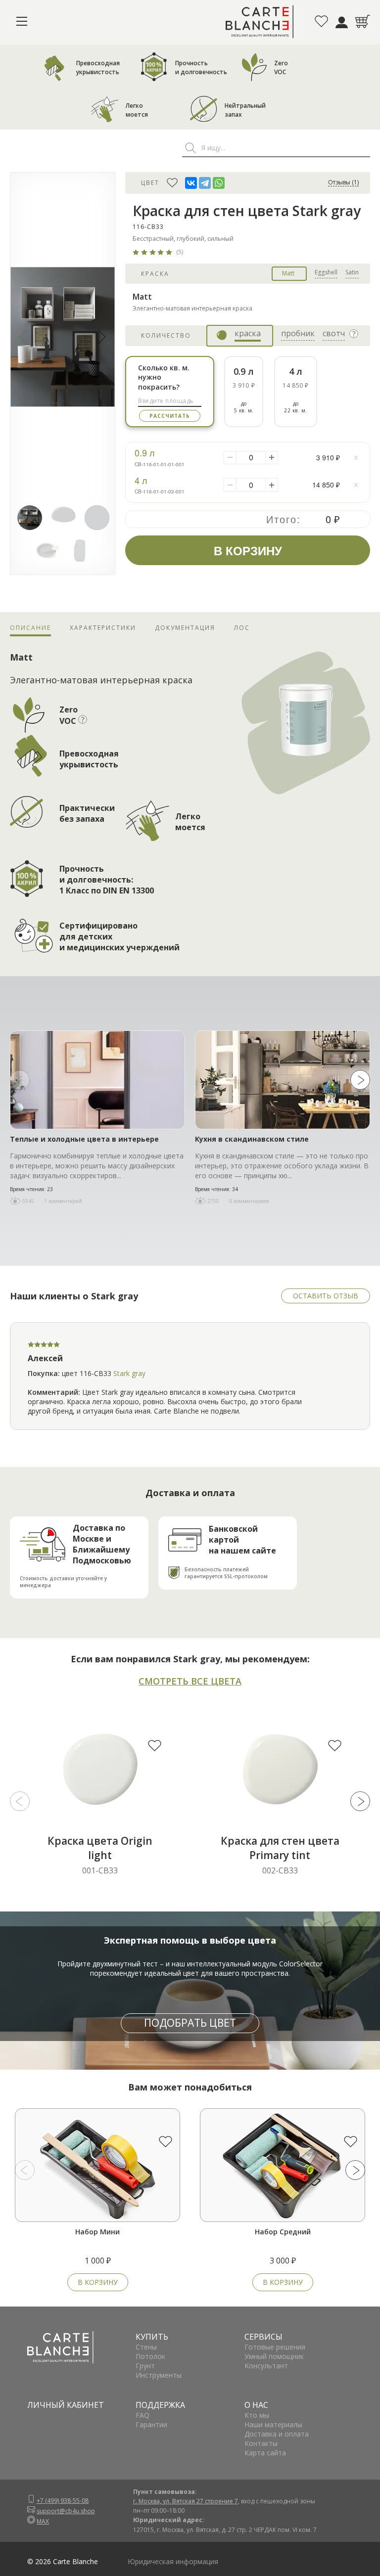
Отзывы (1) (343, 183)
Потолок (150, 2356)
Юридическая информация (173, 2561)
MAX (43, 2521)
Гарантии (151, 2424)
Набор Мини (97, 2232)
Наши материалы (273, 2424)
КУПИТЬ (152, 2337)
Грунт (145, 2366)
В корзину (98, 2282)
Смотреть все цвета (190, 1681)
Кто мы (257, 2415)
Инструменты (159, 2375)
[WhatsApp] (219, 183)
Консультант (266, 2366)
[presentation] (20, 1080)
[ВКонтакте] (191, 183)
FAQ (142, 2415)
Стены (146, 2347)
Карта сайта (265, 2453)
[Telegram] (205, 183)
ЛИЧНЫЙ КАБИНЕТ (66, 2405)
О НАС (256, 2405)
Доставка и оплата (277, 2434)
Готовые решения (275, 2347)
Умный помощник (274, 2356)
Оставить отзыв (326, 1296)
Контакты (261, 2443)
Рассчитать (170, 416)
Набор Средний (283, 2232)
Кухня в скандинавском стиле (252, 1139)
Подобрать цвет (190, 2023)
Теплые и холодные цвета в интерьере (84, 1139)
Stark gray (129, 1373)
